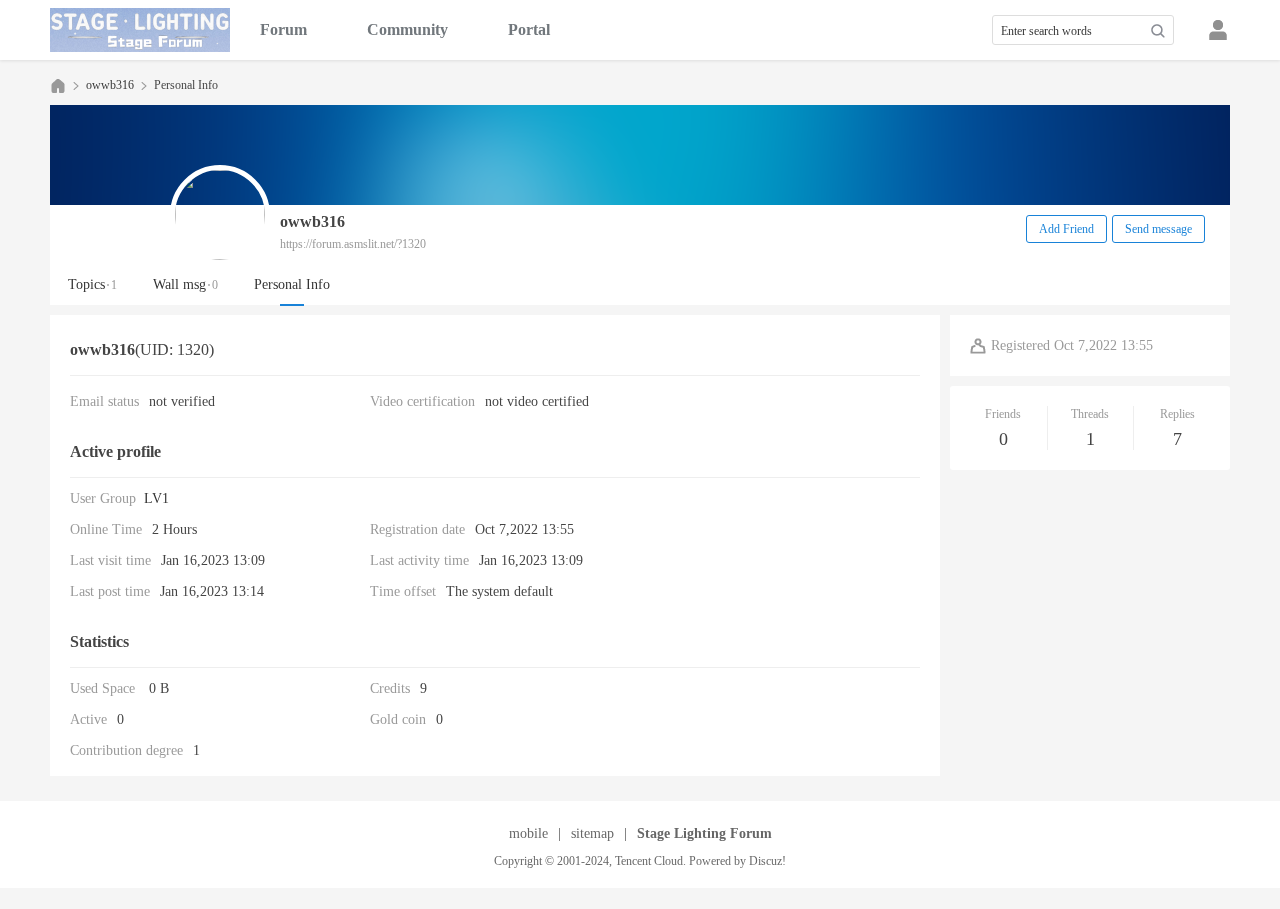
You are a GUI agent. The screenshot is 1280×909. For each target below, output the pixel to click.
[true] (1158, 31)
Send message (1158, 229)
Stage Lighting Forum (58, 85)
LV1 (156, 498)
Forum (283, 29)
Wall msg (185, 284)
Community (407, 29)
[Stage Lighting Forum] (140, 30)
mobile (528, 833)
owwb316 (110, 85)
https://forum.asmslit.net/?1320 (353, 244)
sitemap (592, 833)
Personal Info (292, 284)
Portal (529, 29)
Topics (92, 284)
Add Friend (1066, 229)
